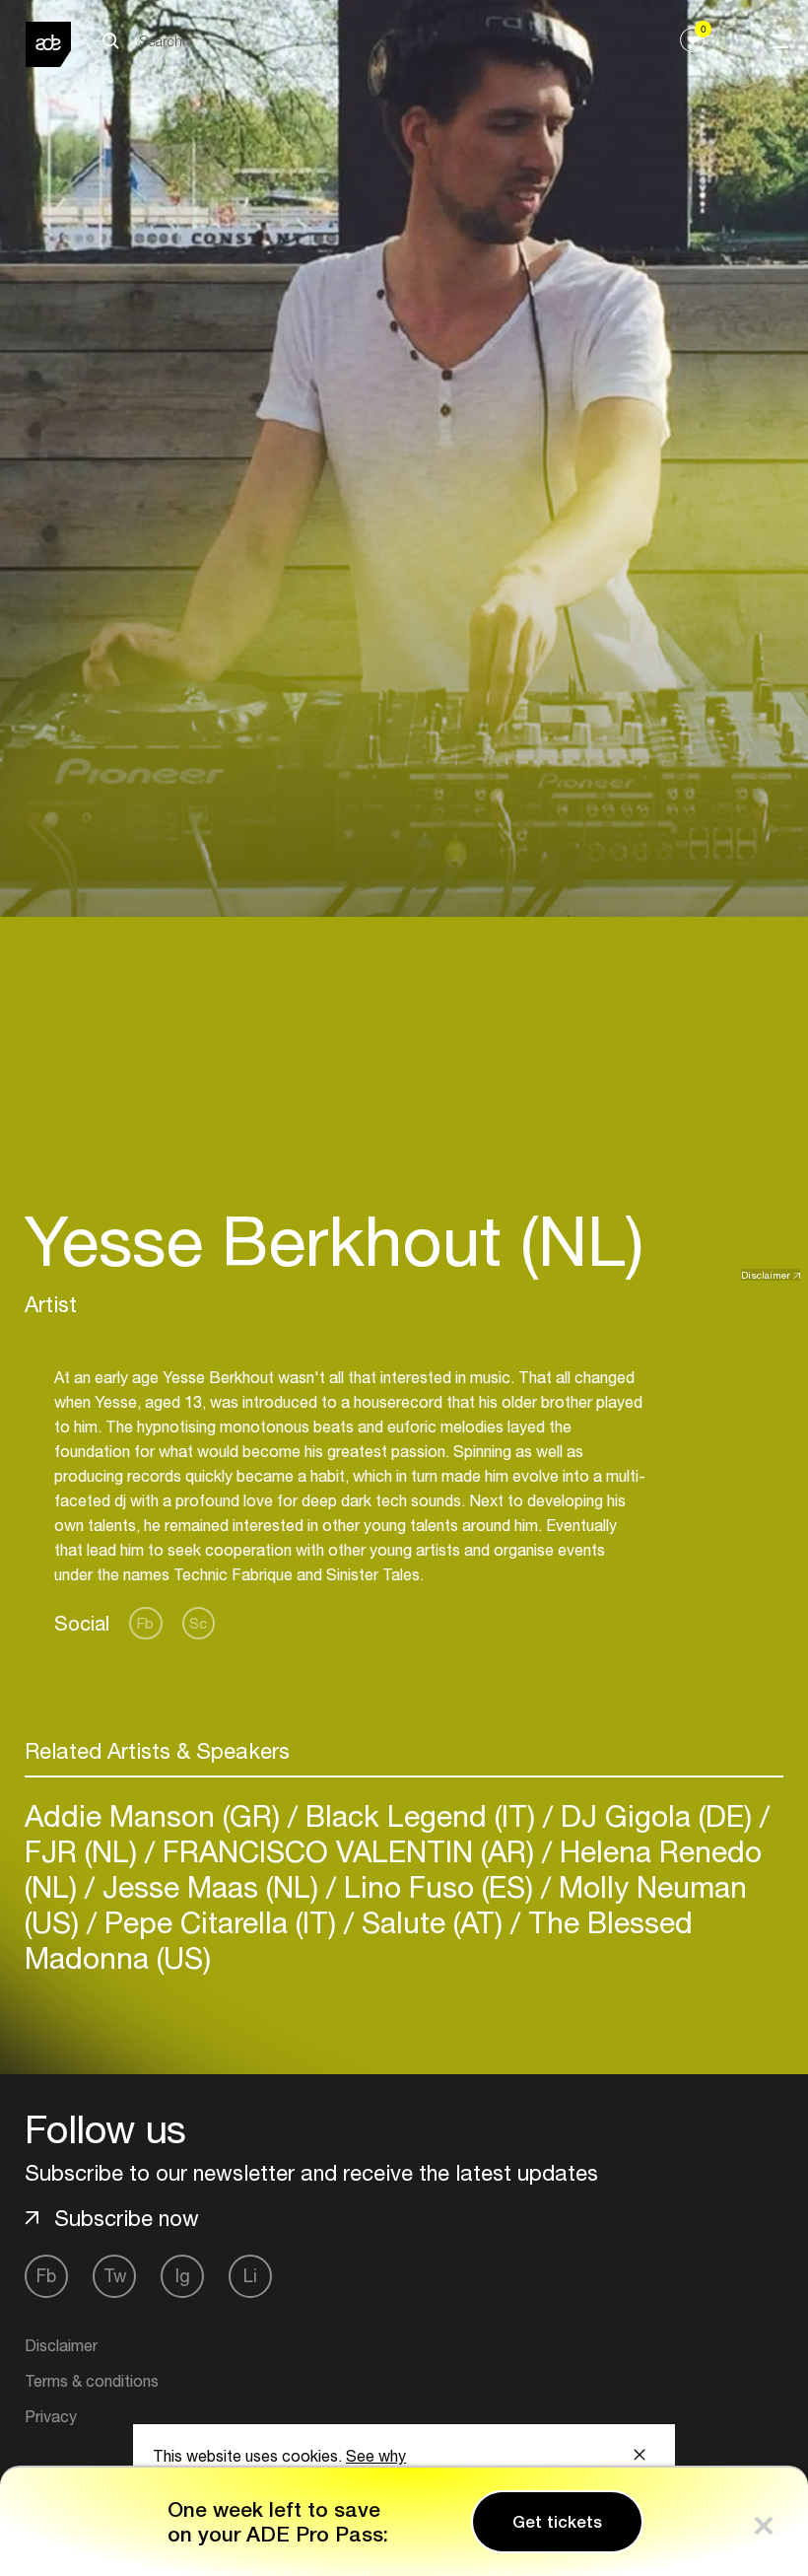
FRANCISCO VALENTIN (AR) (348, 1851)
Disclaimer (766, 1275)
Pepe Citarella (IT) (220, 1922)
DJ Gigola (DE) (656, 1815)
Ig (183, 2276)
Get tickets (557, 2522)
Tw (115, 2276)
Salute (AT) (432, 1922)
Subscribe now (127, 2218)
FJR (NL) (85, 1851)
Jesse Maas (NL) (210, 1886)
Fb (145, 1623)
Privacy (51, 2416)
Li (250, 2276)
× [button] (764, 2521)
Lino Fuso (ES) (438, 1886)
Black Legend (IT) (420, 1815)
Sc (198, 1623)
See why (376, 2456)
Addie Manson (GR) (156, 1815)
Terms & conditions (92, 2381)
